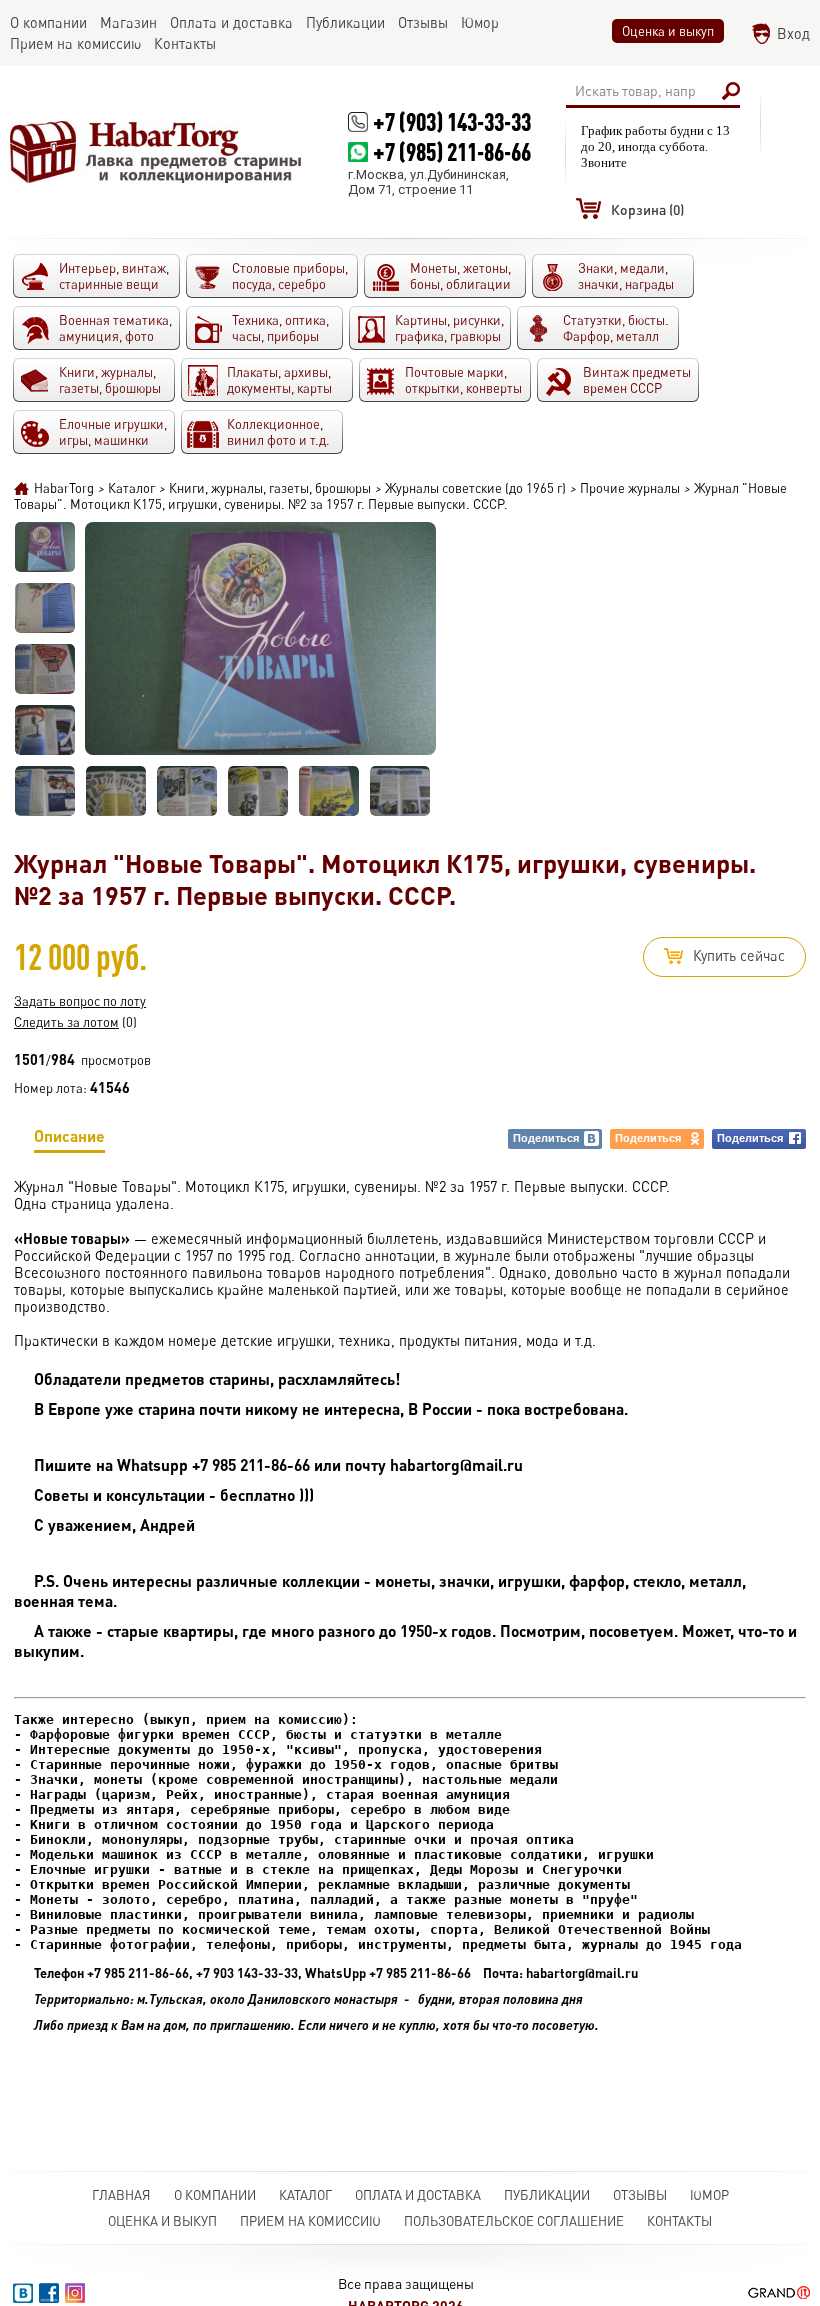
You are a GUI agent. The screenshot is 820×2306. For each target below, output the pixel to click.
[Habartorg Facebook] (49, 2293)
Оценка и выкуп (668, 31)
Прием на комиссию (310, 2221)
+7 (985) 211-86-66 (452, 151)
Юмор (709, 2195)
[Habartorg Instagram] (75, 2293)
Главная (121, 2195)
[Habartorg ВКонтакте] (23, 2293)
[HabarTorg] (156, 151)
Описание (69, 1135)
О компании (215, 2195)
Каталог (305, 2195)
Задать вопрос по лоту (80, 1001)
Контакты (679, 2221)
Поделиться (546, 1138)
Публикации (547, 2195)
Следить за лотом (66, 1022)
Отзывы (640, 2195)
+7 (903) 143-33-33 (452, 121)
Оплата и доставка (418, 2195)
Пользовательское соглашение (514, 2221)
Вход (793, 33)
